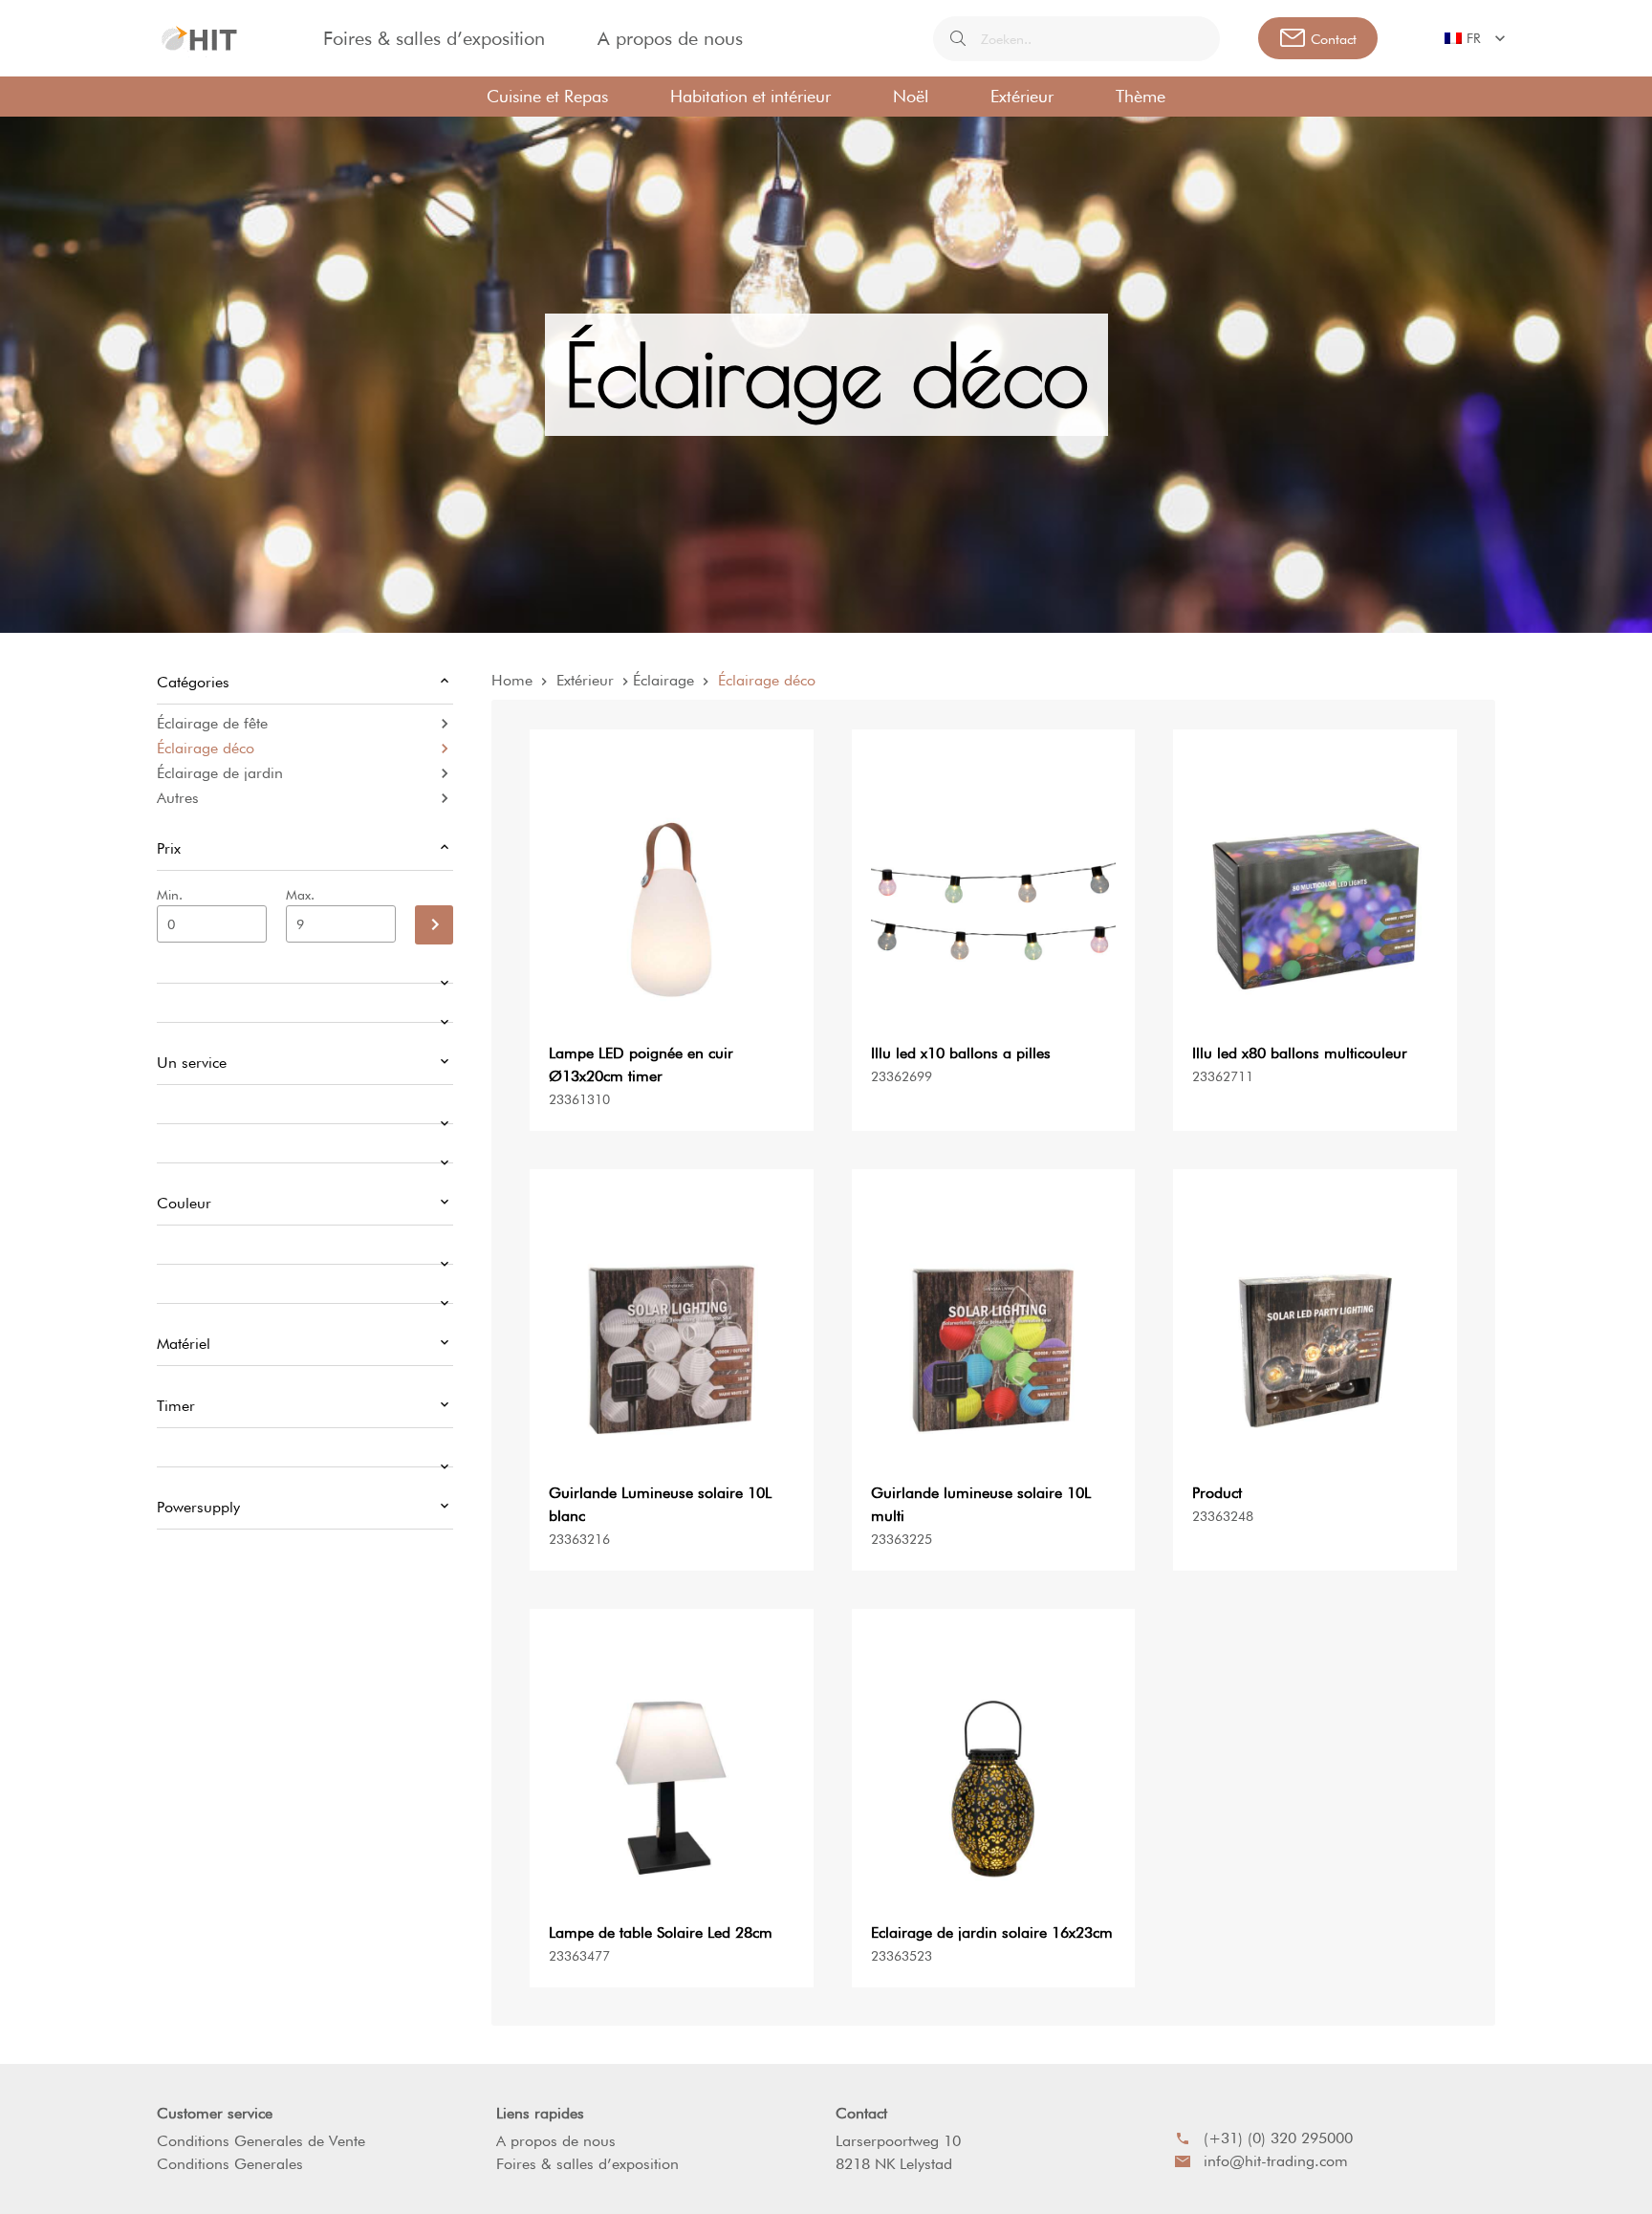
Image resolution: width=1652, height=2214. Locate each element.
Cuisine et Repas (547, 96)
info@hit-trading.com (1276, 2161)
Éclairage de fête (212, 723)
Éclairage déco (206, 748)
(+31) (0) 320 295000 (1278, 2138)
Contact (861, 2113)
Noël (911, 96)
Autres (178, 798)
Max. (300, 895)
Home (512, 680)
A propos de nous (670, 38)
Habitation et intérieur (750, 96)
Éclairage (663, 680)
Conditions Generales (230, 2164)
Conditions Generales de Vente (261, 2141)
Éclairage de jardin (220, 773)
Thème (1141, 96)
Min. (170, 895)
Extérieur (1022, 96)
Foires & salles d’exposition (434, 38)
